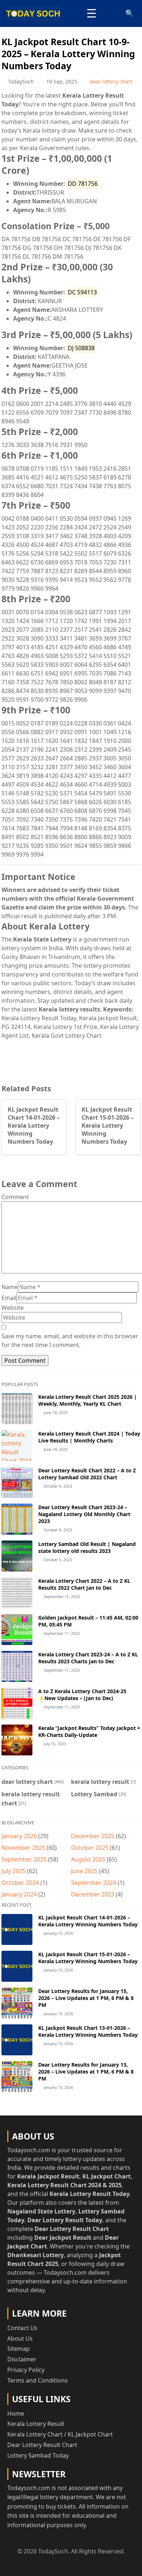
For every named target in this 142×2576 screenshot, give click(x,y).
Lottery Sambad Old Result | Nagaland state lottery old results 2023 (87, 1547)
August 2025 (88, 1859)
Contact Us (22, 2328)
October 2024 (20, 1883)
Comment (15, 1197)
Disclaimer (22, 2359)
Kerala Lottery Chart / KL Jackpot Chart (60, 2434)
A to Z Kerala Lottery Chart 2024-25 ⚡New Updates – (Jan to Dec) (82, 1695)
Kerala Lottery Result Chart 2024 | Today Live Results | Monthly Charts (89, 1437)
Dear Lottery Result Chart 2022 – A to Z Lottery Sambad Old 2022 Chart (87, 1474)
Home (16, 2413)
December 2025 (93, 1836)
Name (10, 1287)
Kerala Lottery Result (36, 2424)
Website (13, 1308)
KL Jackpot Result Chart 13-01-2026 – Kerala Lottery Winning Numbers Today (88, 2031)
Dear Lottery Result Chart (42, 2445)
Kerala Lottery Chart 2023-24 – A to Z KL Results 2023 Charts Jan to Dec (88, 1658)
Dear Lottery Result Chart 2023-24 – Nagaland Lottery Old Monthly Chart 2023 (84, 1514)
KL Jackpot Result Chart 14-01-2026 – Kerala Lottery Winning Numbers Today (88, 1921)
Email (9, 1298)
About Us (20, 2338)
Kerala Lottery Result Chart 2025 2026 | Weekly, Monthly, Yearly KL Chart (88, 1400)
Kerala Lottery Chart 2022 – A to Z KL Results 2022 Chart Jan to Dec (84, 1584)
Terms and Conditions (38, 2380)
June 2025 (84, 1871)
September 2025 (24, 1859)
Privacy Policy (26, 2370)
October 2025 (90, 1848)
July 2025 (13, 1871)
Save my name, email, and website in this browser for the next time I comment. (70, 1340)
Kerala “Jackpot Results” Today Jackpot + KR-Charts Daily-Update (89, 1731)
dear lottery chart (111, 81)
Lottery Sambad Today (38, 2455)
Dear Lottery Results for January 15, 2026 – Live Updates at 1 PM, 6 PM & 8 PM (86, 1998)
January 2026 (19, 1836)
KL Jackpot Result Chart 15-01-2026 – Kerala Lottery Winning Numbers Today (88, 1958)
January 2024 (19, 1894)
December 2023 (93, 1894)
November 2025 (23, 1848)
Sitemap (19, 2349)
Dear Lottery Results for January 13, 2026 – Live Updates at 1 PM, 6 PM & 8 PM (86, 2072)
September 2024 (94, 1883)
